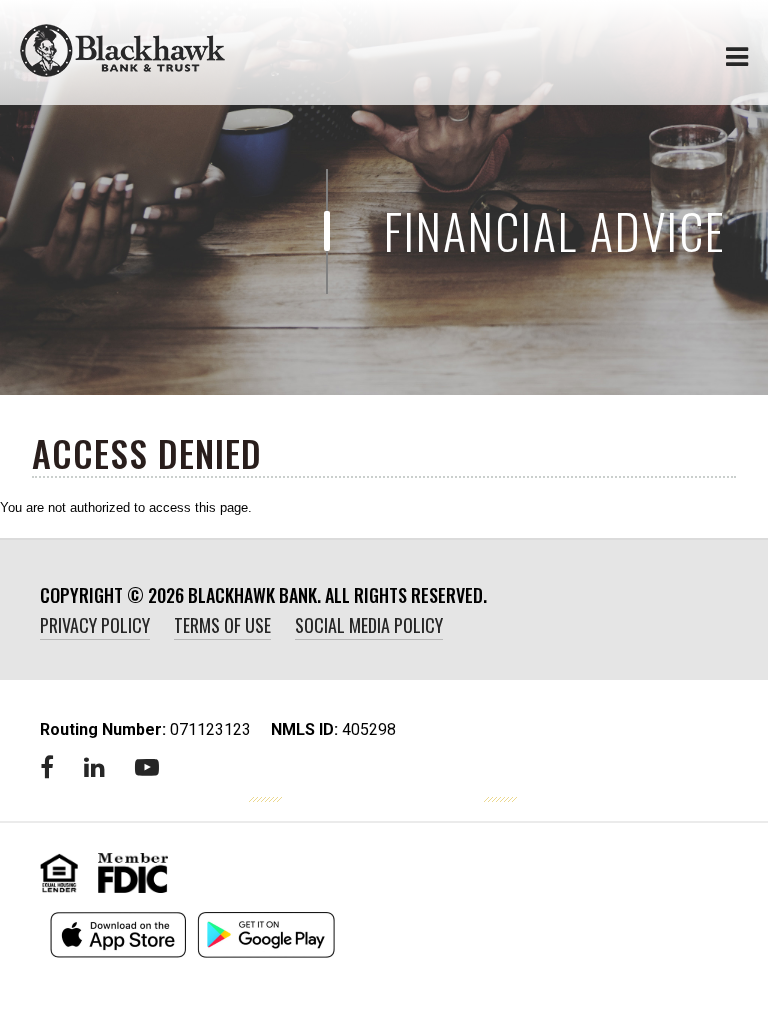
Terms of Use (222, 625)
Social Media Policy (369, 625)
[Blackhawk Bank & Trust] (122, 50)
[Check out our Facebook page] (47, 767)
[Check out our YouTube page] (147, 767)
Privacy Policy (95, 625)
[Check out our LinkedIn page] (94, 767)
